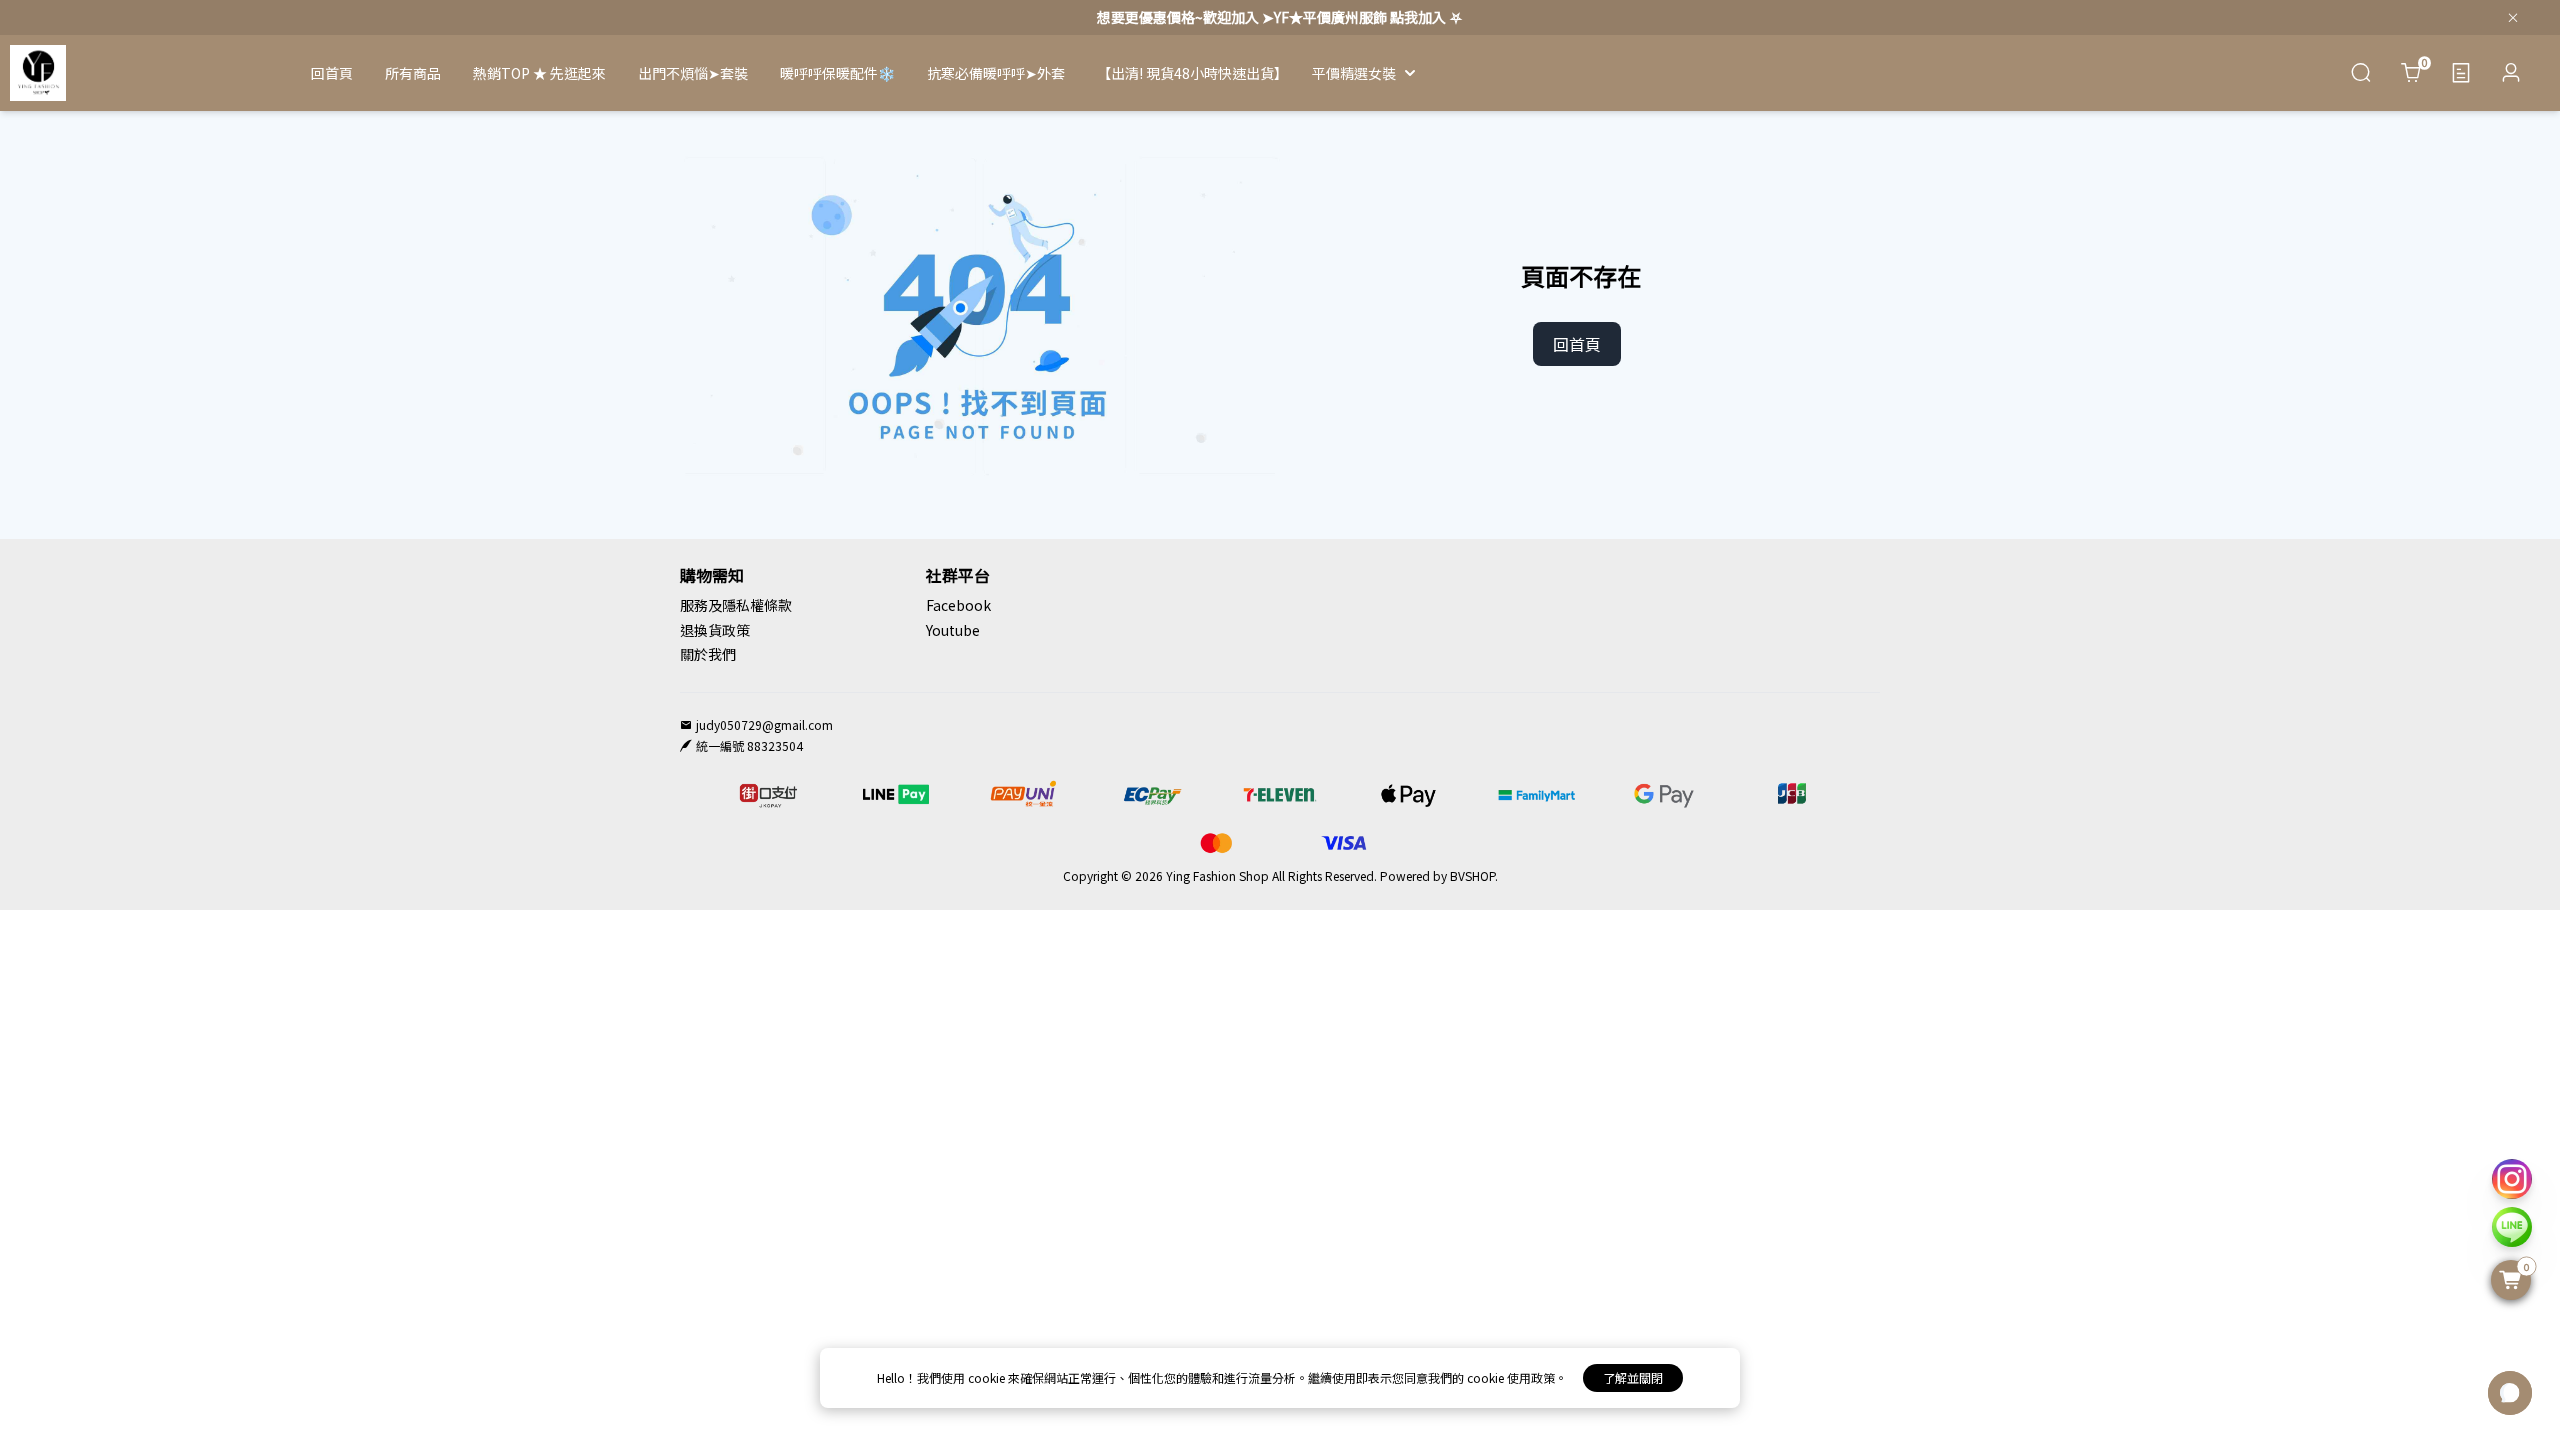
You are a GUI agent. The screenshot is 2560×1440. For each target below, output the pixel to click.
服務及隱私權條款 (736, 605)
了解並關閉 (1633, 1377)
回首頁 (1577, 344)
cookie (988, 1377)
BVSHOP (1472, 875)
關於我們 (708, 654)
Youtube (953, 630)
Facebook (958, 605)
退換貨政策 (715, 630)
